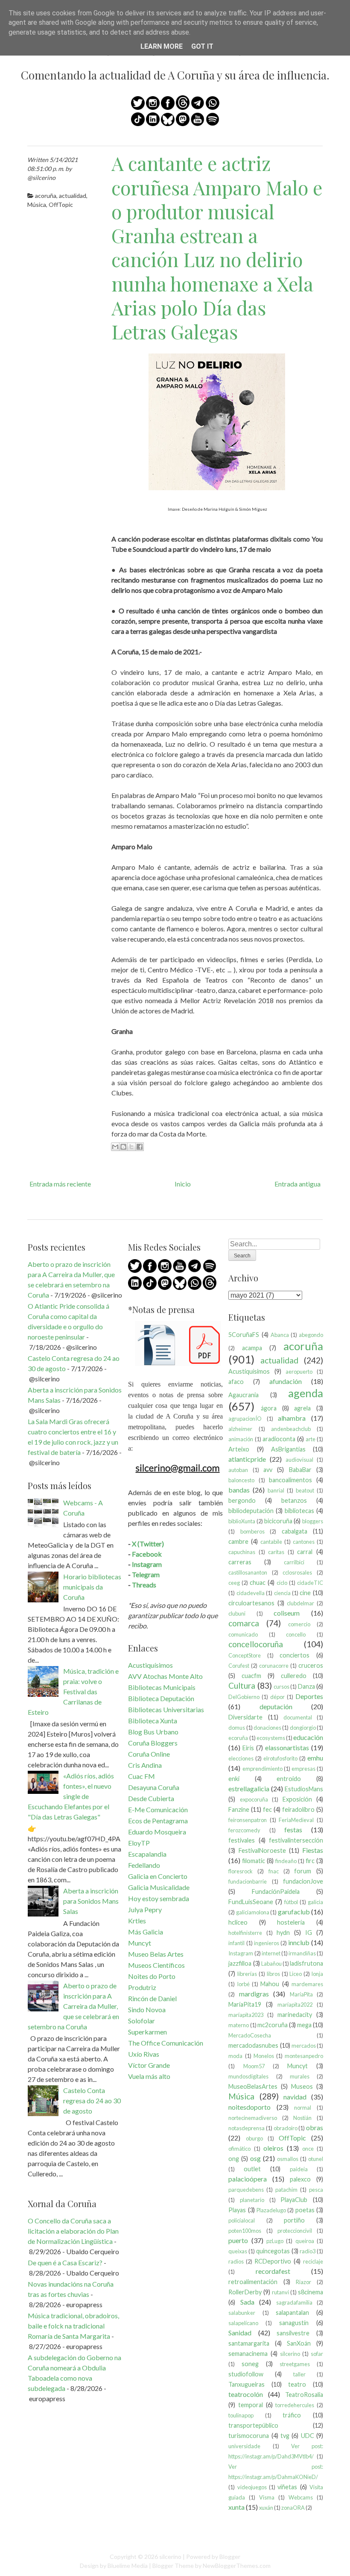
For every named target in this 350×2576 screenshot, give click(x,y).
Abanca (280, 1335)
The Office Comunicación (166, 2043)
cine (305, 1593)
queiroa (305, 2241)
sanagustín (294, 2323)
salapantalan (292, 2313)
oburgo (254, 2138)
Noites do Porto (152, 1976)
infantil (236, 1943)
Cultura (242, 1685)
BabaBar (300, 1470)
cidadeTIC (310, 1583)
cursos (281, 1687)
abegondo (311, 1335)
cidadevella (251, 1593)
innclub (299, 1942)
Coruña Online (149, 1754)
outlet (252, 2169)
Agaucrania (244, 1395)
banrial (276, 1490)
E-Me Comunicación (158, 1809)
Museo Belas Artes (156, 1954)
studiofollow (246, 2374)
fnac (274, 1871)
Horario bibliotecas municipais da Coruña (92, 1587)
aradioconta (279, 1439)
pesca (316, 2190)
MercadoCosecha (250, 2035)
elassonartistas (287, 1747)
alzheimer (240, 1429)
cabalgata (295, 1531)
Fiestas (313, 1850)
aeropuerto (299, 1372)
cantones (304, 1542)
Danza (306, 1686)
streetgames (295, 2364)
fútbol (291, 1902)
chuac (258, 1582)
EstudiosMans (304, 1789)
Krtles (137, 1921)
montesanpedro (304, 2056)
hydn (283, 1933)
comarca (244, 1623)
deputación (276, 1706)
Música (37, 205)
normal (303, 2108)
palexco (300, 2179)
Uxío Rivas (144, 2054)
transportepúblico (253, 2425)
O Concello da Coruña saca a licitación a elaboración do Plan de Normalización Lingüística (73, 2231)
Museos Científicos (156, 1965)
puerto (238, 2240)
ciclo (282, 1583)
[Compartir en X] (131, 1147)
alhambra (292, 1418)
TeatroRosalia (304, 2395)
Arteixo (239, 1449)
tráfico (292, 2415)
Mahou (270, 1984)
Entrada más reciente (60, 1184)
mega (304, 2025)
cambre (238, 1541)
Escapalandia (147, 1854)
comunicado (243, 1634)
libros (273, 1974)
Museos (302, 2086)
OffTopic (61, 205)
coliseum (287, 1613)
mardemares (307, 1984)
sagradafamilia (294, 2302)
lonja (317, 1974)
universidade (244, 2446)
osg (255, 2158)
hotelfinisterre (245, 1933)
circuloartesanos (251, 1603)
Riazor (303, 2282)
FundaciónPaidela (276, 1892)
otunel (316, 2159)
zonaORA (293, 2508)
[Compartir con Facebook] (140, 1147)
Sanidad (240, 2333)
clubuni (237, 1613)
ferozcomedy (244, 1830)
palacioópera (248, 2179)
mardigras (254, 1994)
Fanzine (239, 1809)
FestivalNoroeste (262, 1850)
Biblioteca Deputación (161, 1698)
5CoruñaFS (244, 1335)
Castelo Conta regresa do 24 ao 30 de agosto (92, 2101)
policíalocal (242, 2220)
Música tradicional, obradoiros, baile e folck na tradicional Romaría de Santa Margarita (73, 2326)
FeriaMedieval (296, 1820)
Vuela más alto (149, 2076)
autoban (238, 1470)
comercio (299, 1624)
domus (237, 1728)
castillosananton (248, 1572)
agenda (306, 1393)
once (308, 2149)
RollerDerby (245, 2292)
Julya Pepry (145, 1909)
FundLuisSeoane (251, 1902)
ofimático (239, 2149)
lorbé (244, 1984)
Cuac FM (141, 1776)
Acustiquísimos (150, 1665)
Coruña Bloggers (153, 1743)
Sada (247, 2302)
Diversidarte (245, 1717)
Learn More (162, 46)
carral (305, 1552)
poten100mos (245, 2231)
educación (308, 1737)
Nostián (302, 2118)
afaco (236, 1382)
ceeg (234, 1583)
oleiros (273, 2148)
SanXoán (299, 2343)
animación (241, 1439)
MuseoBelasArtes (253, 2086)
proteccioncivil (295, 2231)
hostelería (291, 1922)
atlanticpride (247, 1459)
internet (271, 1953)
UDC (308, 2436)
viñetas (287, 2487)
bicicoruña (278, 1521)
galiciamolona (253, 1912)
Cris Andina (145, 1765)
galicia (315, 1902)
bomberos (252, 1531)
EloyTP (139, 1843)
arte (311, 1439)
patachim (286, 2190)
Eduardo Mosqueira (157, 1832)
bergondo (242, 1500)
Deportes (309, 1696)
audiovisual (299, 1460)
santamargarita (249, 2343)
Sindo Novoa (147, 2009)
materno (239, 2025)
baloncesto (241, 1480)
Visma (267, 2497)
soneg (250, 2364)
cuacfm (251, 1676)
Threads (144, 1585)
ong (234, 2159)
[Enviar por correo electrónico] (115, 1147)
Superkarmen (147, 2032)
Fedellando (144, 1865)
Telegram (146, 1574)
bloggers (313, 1521)
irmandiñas (302, 1953)
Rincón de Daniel (152, 1998)
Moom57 (254, 2066)
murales (300, 2076)
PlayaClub (294, 2200)
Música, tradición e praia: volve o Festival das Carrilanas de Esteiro (73, 1691)
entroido (289, 1779)
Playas (237, 2210)
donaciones (267, 1728)
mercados (304, 2046)
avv (268, 1470)
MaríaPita (301, 1994)
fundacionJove (303, 1881)
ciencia (282, 1593)
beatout (305, 1490)
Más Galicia (146, 1932)
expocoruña (254, 1799)
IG (309, 1933)
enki (234, 1779)
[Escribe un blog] (123, 1147)
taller (299, 2374)
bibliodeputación (251, 1511)
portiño (294, 2220)
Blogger (230, 2557)
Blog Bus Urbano (153, 1732)
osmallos (288, 2159)
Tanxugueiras (246, 2384)
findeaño (286, 1861)
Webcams (301, 2497)
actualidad (73, 196)
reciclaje (313, 2261)
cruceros (311, 1665)
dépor (277, 1697)
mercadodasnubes (253, 2045)
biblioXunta (242, 1521)
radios (236, 2261)
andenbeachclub (291, 1429)
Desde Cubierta (151, 1798)
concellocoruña (256, 1644)
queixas (238, 2251)
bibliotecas (299, 1511)
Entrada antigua (297, 1184)
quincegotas (273, 2251)
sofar (317, 2354)
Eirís (248, 1748)
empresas (303, 1769)
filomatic (254, 1861)
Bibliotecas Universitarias (166, 1709)
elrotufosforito (280, 1758)
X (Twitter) (148, 1544)
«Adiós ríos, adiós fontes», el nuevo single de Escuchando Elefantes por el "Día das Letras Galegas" (71, 1796)
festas (293, 1830)
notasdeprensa (246, 2128)
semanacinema (248, 2354)
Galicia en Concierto (158, 1876)
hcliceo (238, 1922)
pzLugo (275, 2241)
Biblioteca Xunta (153, 1721)
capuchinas (242, 1552)
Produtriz (142, 1987)
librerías (247, 1974)
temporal (251, 2405)
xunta (236, 2507)
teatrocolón (246, 2394)
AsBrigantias (288, 1449)
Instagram (147, 1564)
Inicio (183, 1184)
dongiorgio (303, 1728)
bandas (239, 1490)
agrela (302, 1408)
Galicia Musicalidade (159, 1887)
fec (267, 1809)
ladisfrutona (306, 1963)
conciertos (295, 1655)
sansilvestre (293, 2333)
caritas (276, 1552)
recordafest (273, 2271)
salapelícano (243, 2323)
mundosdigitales (248, 2076)
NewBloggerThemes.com (237, 2566)
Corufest (239, 1666)
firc (310, 1861)
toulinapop (241, 2415)
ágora (269, 1408)
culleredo (294, 1676)
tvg (285, 2436)
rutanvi (280, 2292)
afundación (286, 1381)
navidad (295, 2097)
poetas (305, 2210)
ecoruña (238, 1738)
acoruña (46, 196)
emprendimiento (262, 1769)
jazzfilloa (240, 1963)
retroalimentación (253, 2282)
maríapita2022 (295, 2005)
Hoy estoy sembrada (159, 1898)
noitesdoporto (249, 2107)
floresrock (241, 1871)
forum (303, 1871)
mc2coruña (273, 2025)
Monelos (264, 2056)
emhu (315, 1758)
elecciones (241, 1758)
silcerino (290, 2354)
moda (235, 2056)
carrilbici (294, 1562)
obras (315, 2127)
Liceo (296, 1974)
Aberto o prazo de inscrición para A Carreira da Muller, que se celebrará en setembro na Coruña (73, 2006)
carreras (240, 1562)
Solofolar (141, 2021)
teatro (297, 2384)
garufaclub (294, 1912)
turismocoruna (249, 2436)
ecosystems (271, 1738)
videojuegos (252, 2487)
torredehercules (295, 2405)
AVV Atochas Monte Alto (165, 1676)
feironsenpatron (248, 1820)
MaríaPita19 (245, 2004)
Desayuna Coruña (154, 1787)
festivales (242, 1840)
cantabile (271, 1542)
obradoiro (286, 2128)
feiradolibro (298, 1809)
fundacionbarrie (248, 1881)
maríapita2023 (246, 2015)
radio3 (308, 2251)
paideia (299, 2169)
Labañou (271, 1964)
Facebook (147, 1554)
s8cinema (311, 2292)
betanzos (294, 1500)
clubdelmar (300, 1603)
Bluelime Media (128, 2566)
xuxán (266, 2508)
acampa (252, 1348)
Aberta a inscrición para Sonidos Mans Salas (91, 1901)
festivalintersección (296, 1840)
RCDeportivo (273, 2261)
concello (296, 1634)
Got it (202, 46)
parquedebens (246, 2190)
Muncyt (140, 1943)
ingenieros (267, 1943)
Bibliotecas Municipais (162, 1687)
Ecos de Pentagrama (158, 1821)
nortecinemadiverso (253, 2118)
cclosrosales (297, 1572)
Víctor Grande (149, 2065)
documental (298, 1717)
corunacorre (274, 1666)
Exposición (297, 1799)
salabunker (242, 2313)
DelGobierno (244, 1697)
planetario (252, 2200)
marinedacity (295, 2015)
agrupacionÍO (245, 1419)
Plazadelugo (271, 2210)
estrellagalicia (249, 1788)
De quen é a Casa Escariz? (65, 2262)
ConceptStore (245, 1655)
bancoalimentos (290, 1480)
